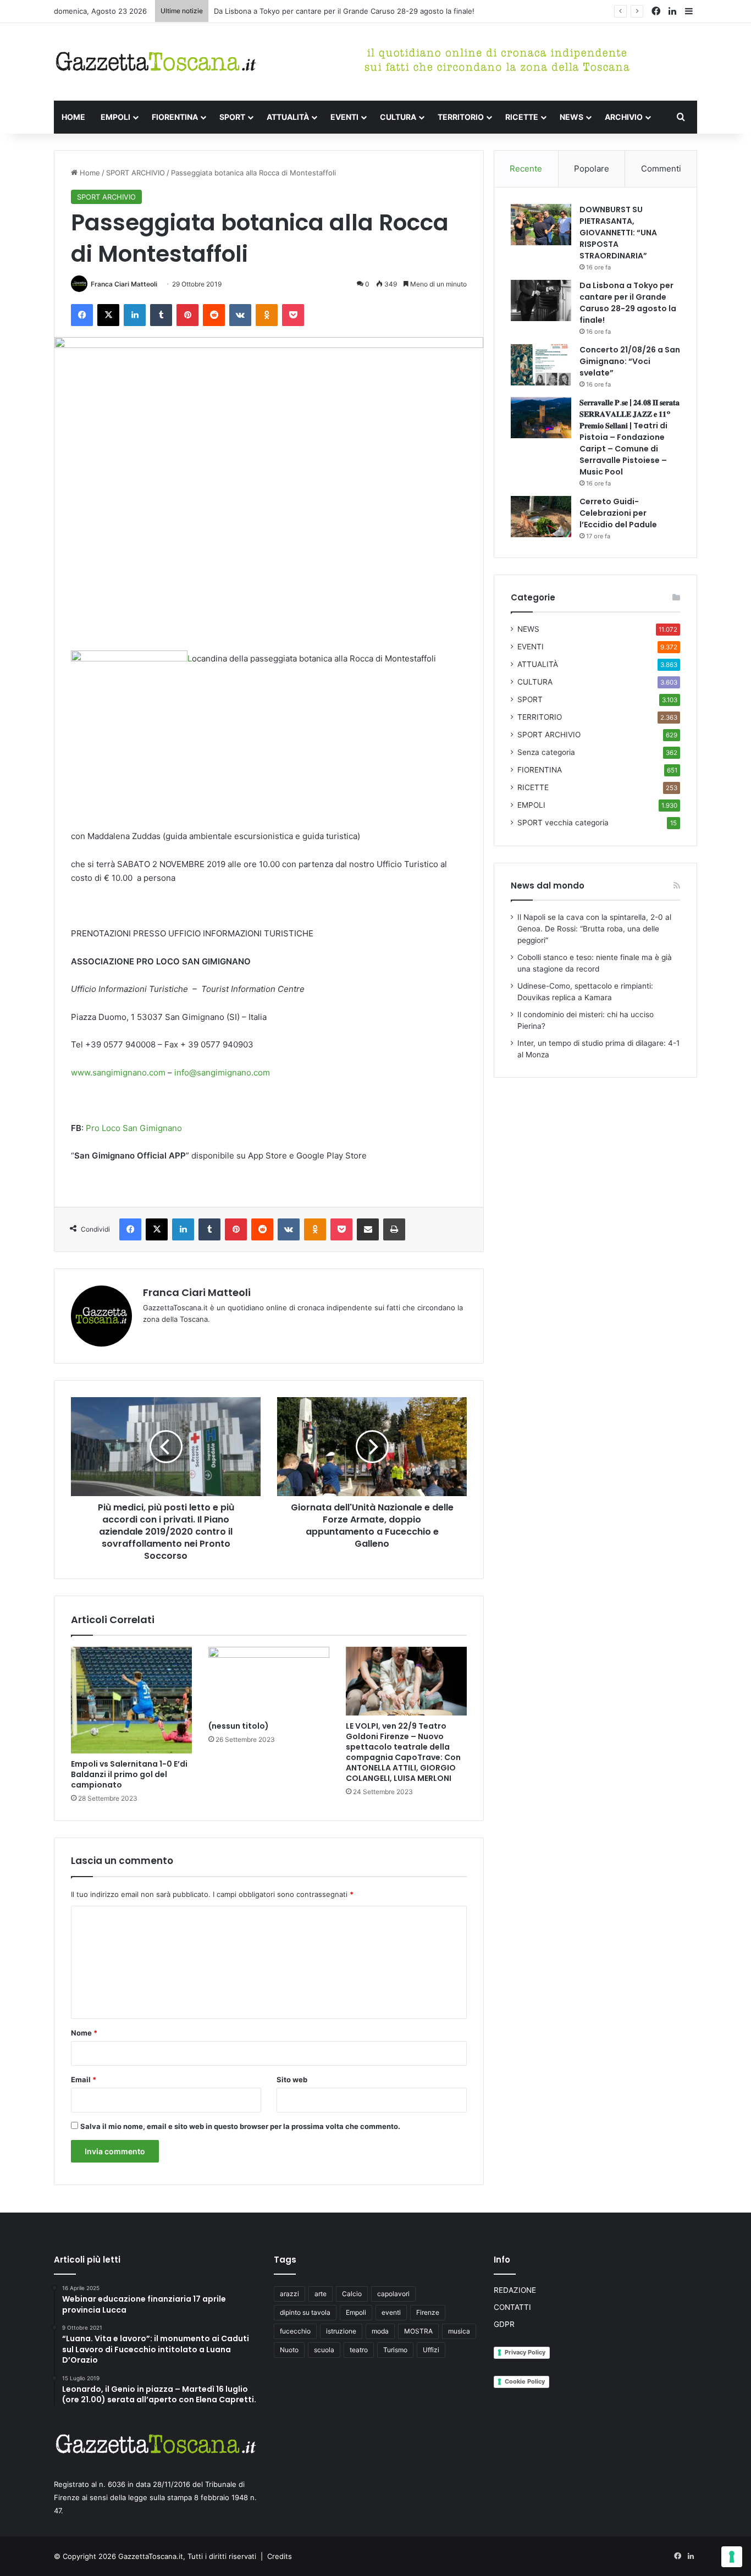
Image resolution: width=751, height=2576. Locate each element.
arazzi (289, 2294)
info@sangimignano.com (222, 1072)
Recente (526, 169)
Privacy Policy (525, 2352)
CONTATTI (512, 2307)
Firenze (428, 2312)
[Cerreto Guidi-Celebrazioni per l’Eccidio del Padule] (541, 517)
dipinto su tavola (305, 2312)
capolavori (393, 2294)
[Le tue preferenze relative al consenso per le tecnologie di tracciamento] (732, 2557)
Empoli (356, 2312)
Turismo (395, 2350)
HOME (73, 117)
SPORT (232, 117)
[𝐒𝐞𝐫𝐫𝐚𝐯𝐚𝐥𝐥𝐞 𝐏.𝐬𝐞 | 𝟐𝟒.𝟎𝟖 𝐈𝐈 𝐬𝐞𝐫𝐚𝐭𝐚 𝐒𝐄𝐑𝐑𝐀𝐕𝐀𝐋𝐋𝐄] (541, 418)
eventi (391, 2312)
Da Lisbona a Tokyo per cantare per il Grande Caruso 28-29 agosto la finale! (628, 303)
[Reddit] (214, 315)
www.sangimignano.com (118, 1072)
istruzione (341, 2331)
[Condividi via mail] (368, 1229)
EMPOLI (115, 117)
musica (459, 2331)
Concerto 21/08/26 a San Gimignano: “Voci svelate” (302, 11)
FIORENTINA (175, 117)
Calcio (352, 2294)
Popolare (592, 169)
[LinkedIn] (135, 315)
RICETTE (522, 117)
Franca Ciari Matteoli (124, 284)
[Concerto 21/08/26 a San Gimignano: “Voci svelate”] (541, 365)
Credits (280, 2556)
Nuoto (289, 2350)
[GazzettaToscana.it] (156, 62)
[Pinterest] (187, 315)
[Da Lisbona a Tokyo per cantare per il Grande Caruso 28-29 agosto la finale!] (541, 300)
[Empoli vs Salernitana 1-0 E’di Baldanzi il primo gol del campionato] (131, 1700)
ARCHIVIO (624, 117)
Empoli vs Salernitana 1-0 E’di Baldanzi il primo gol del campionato (129, 1774)
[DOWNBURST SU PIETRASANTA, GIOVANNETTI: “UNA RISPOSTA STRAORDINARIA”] (541, 225)
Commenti (661, 169)
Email (84, 2079)
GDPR (504, 2324)
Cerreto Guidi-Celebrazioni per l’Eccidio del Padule (618, 513)
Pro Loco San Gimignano (134, 1128)
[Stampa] (394, 1229)
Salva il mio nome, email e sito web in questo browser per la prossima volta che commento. (240, 2126)
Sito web (292, 2079)
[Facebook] (82, 315)
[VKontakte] (240, 315)
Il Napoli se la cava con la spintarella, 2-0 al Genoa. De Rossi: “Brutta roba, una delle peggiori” (594, 929)
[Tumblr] (161, 315)
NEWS (571, 117)
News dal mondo (548, 886)
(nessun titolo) (239, 1726)
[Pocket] (293, 315)
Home (89, 173)
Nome (84, 2033)
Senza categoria (546, 752)
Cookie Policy (525, 2381)
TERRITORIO (461, 117)
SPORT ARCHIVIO (136, 173)
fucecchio (295, 2331)
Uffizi (431, 2350)
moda (380, 2331)
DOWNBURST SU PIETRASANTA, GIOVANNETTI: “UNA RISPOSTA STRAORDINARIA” (618, 233)
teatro (359, 2350)
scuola (324, 2350)
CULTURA (398, 117)
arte (321, 2294)
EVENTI (344, 117)
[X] (108, 315)
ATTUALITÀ (288, 117)
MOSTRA (418, 2331)
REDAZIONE (515, 2290)
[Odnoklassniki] (267, 315)
